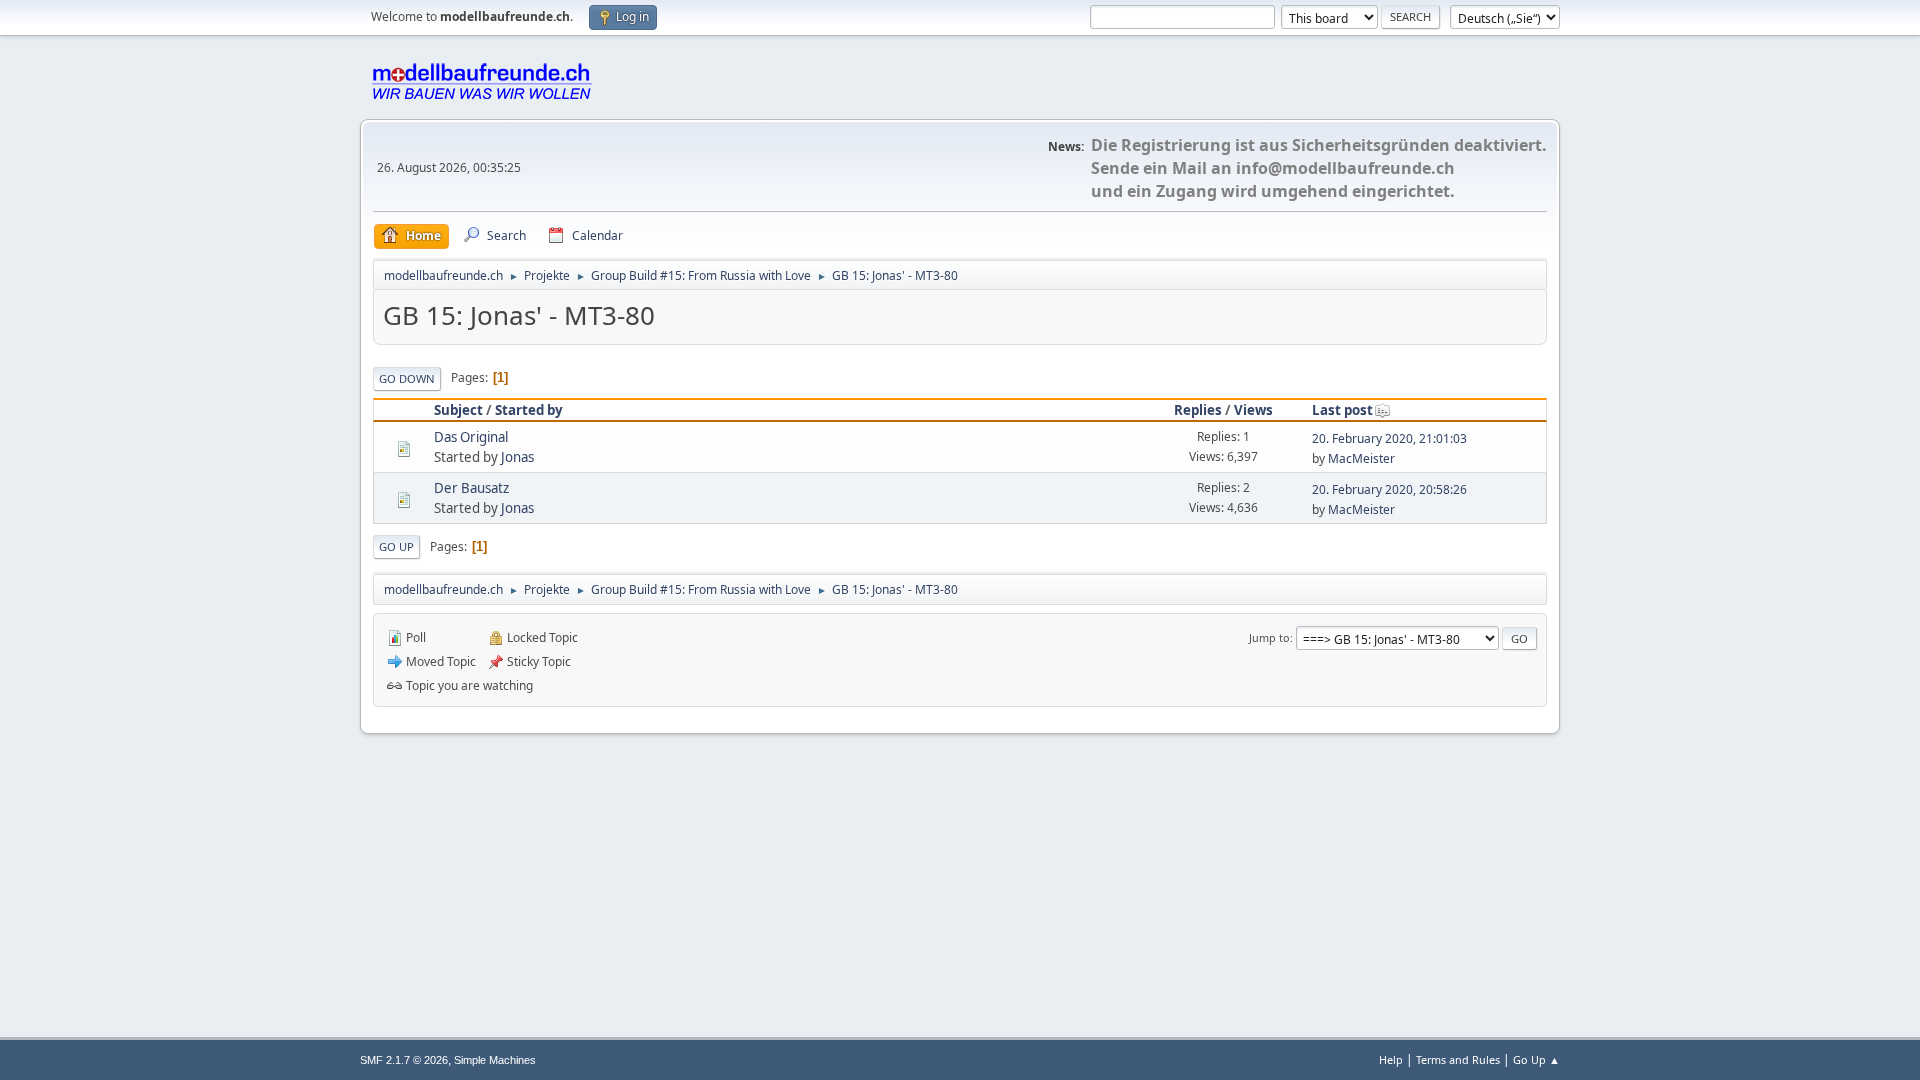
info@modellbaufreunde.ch (1345, 168)
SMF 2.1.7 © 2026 (404, 1060)
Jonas (517, 457)
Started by (529, 410)
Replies (1198, 410)
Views (1253, 410)
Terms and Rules (1458, 1059)
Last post (1342, 410)
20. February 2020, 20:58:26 (1389, 489)
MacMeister (1361, 458)
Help (1391, 1059)
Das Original (471, 437)
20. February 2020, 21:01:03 (1389, 438)
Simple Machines (495, 1060)
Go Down (407, 378)
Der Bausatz (471, 488)
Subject (458, 410)
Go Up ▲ (1536, 1059)
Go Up (396, 546)
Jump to (1269, 637)
